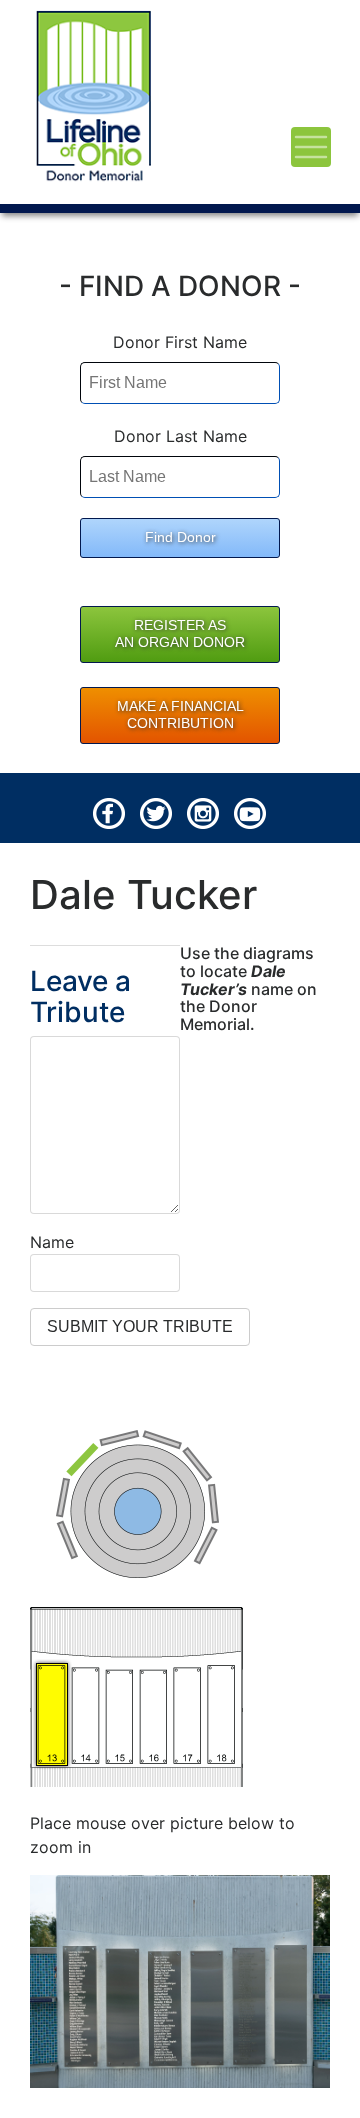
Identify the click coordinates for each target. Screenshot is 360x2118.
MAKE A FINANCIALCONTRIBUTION (180, 715)
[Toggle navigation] (311, 147)
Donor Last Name (180, 436)
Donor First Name (180, 342)
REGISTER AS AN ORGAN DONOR (180, 634)
